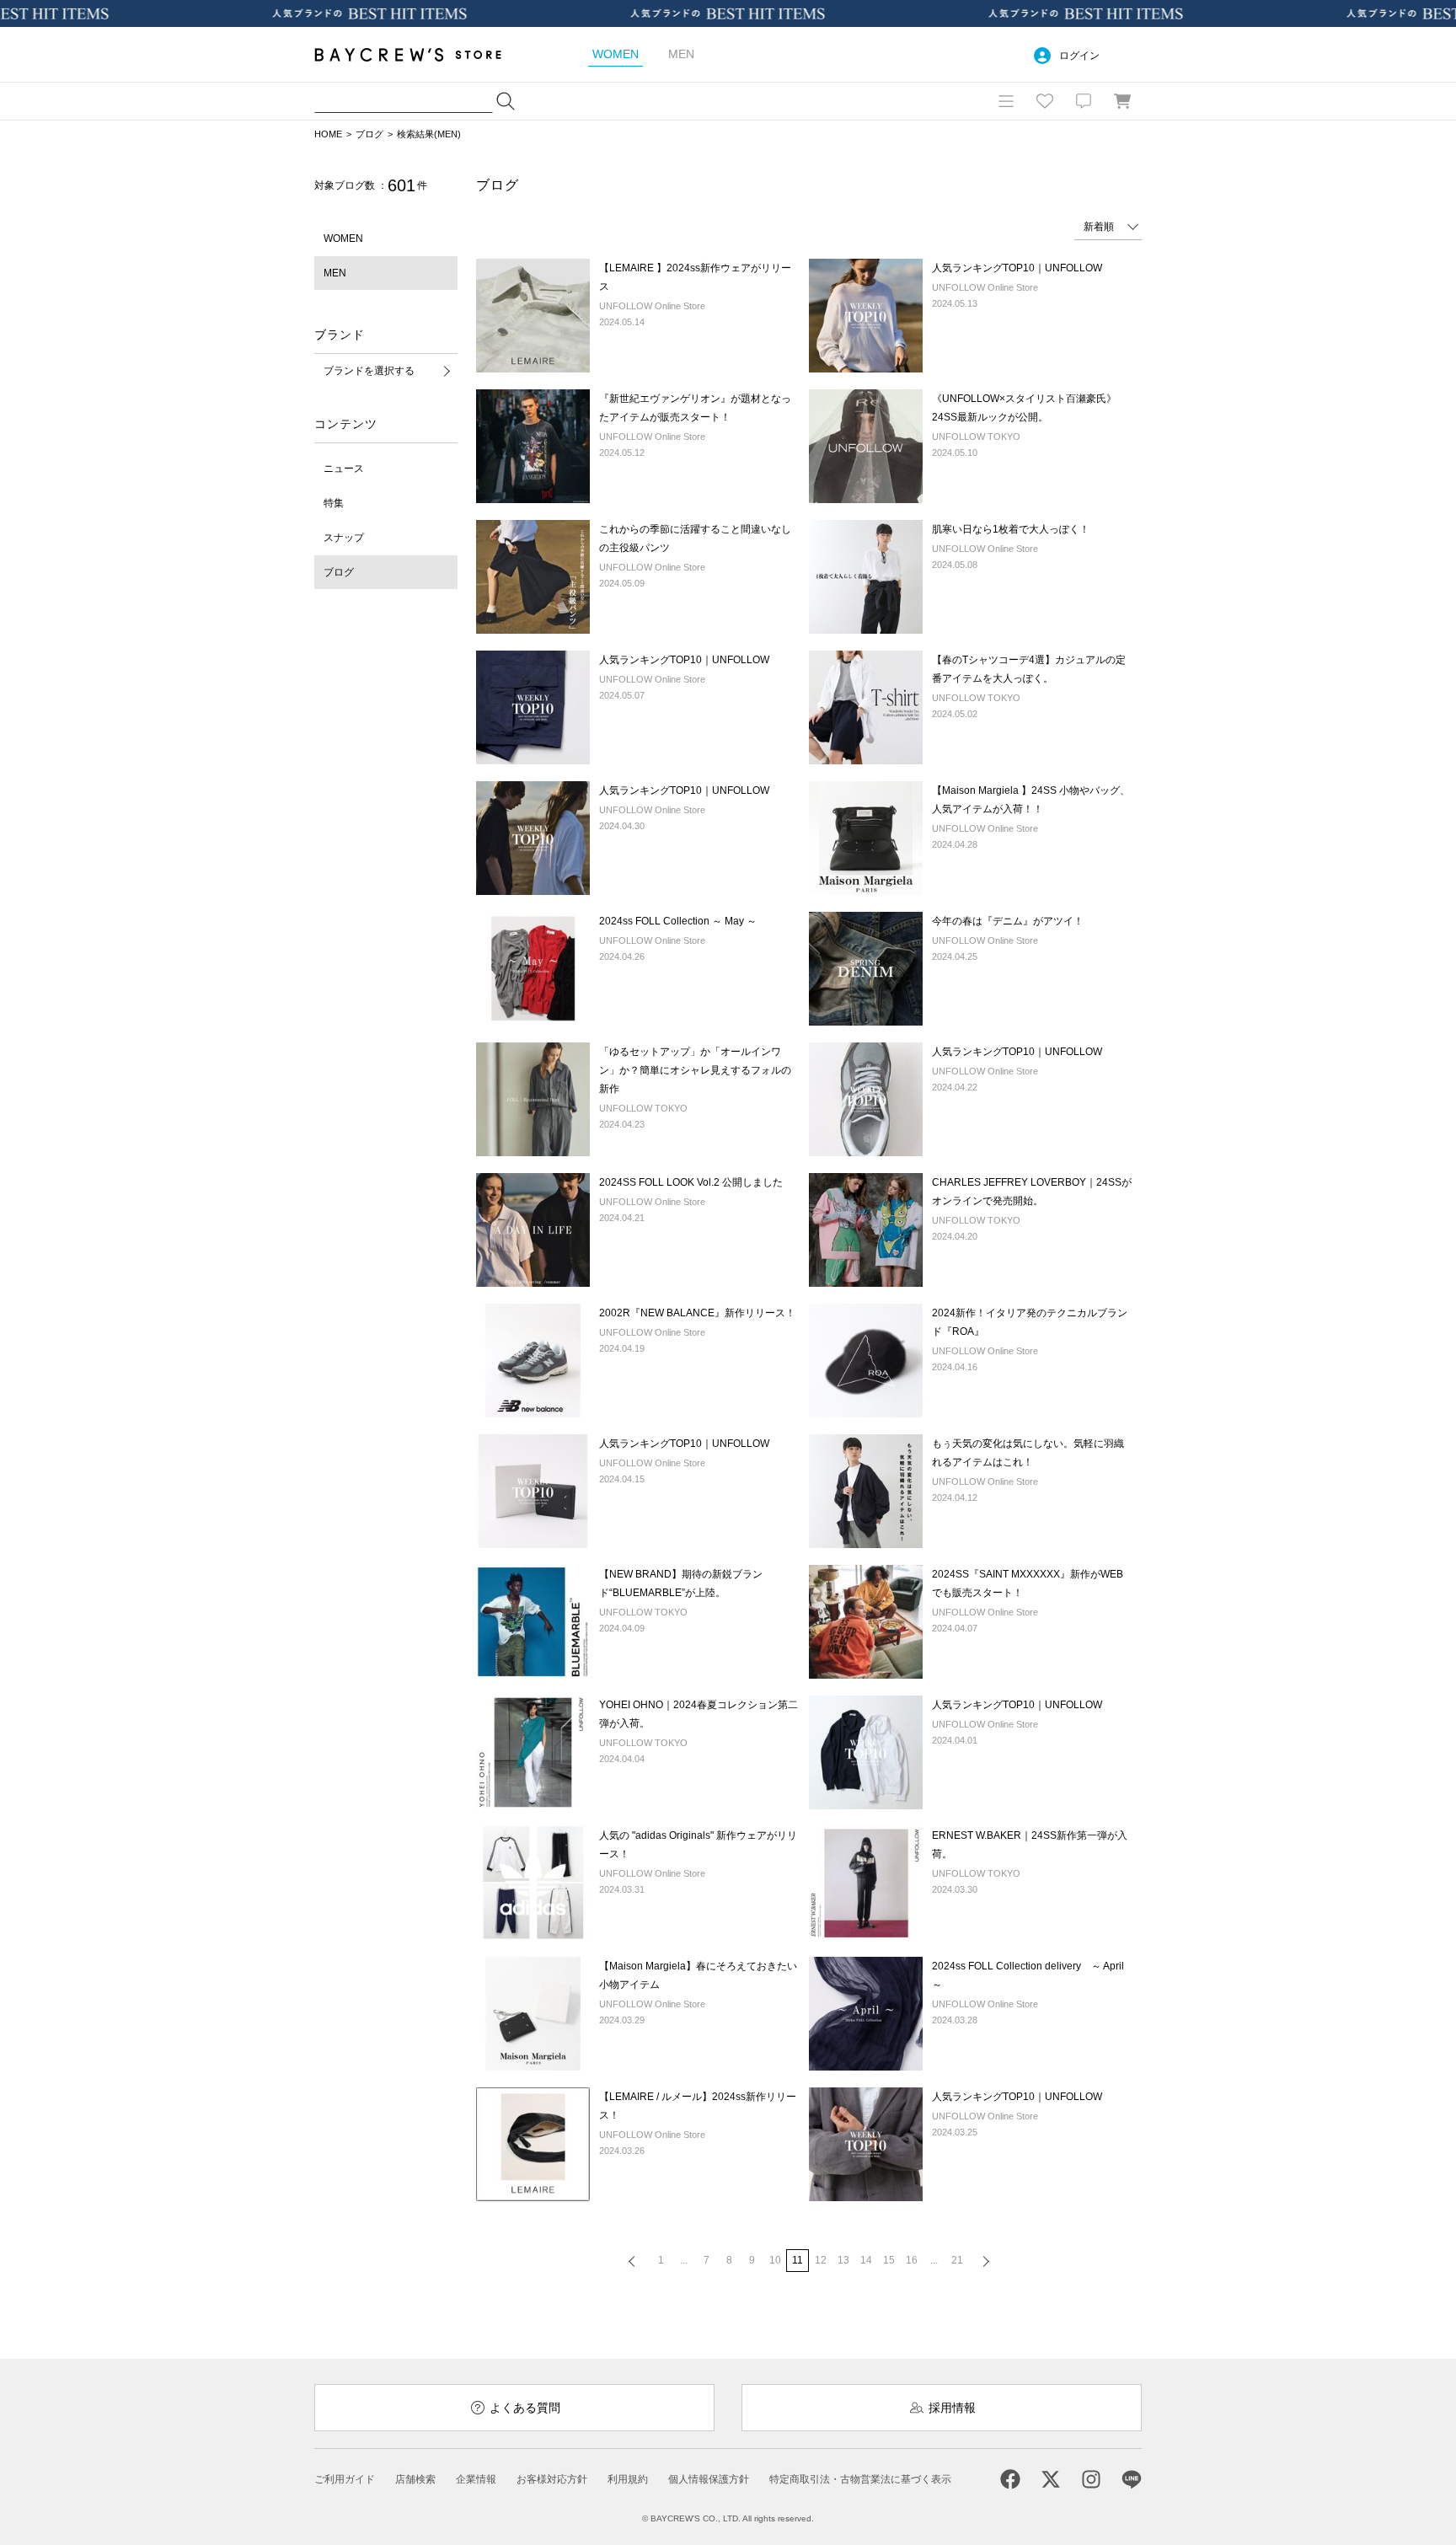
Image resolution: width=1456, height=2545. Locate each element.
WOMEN (343, 238)
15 (889, 2260)
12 (821, 2260)
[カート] (1122, 101)
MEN (335, 273)
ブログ (369, 134)
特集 (334, 503)
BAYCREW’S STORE (420, 54)
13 (843, 2260)
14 (866, 2260)
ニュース (344, 469)
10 (775, 2260)
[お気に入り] (1045, 101)
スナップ (344, 538)
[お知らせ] (1084, 101)
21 (957, 2260)
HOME (328, 134)
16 (912, 2260)
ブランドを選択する (369, 371)
